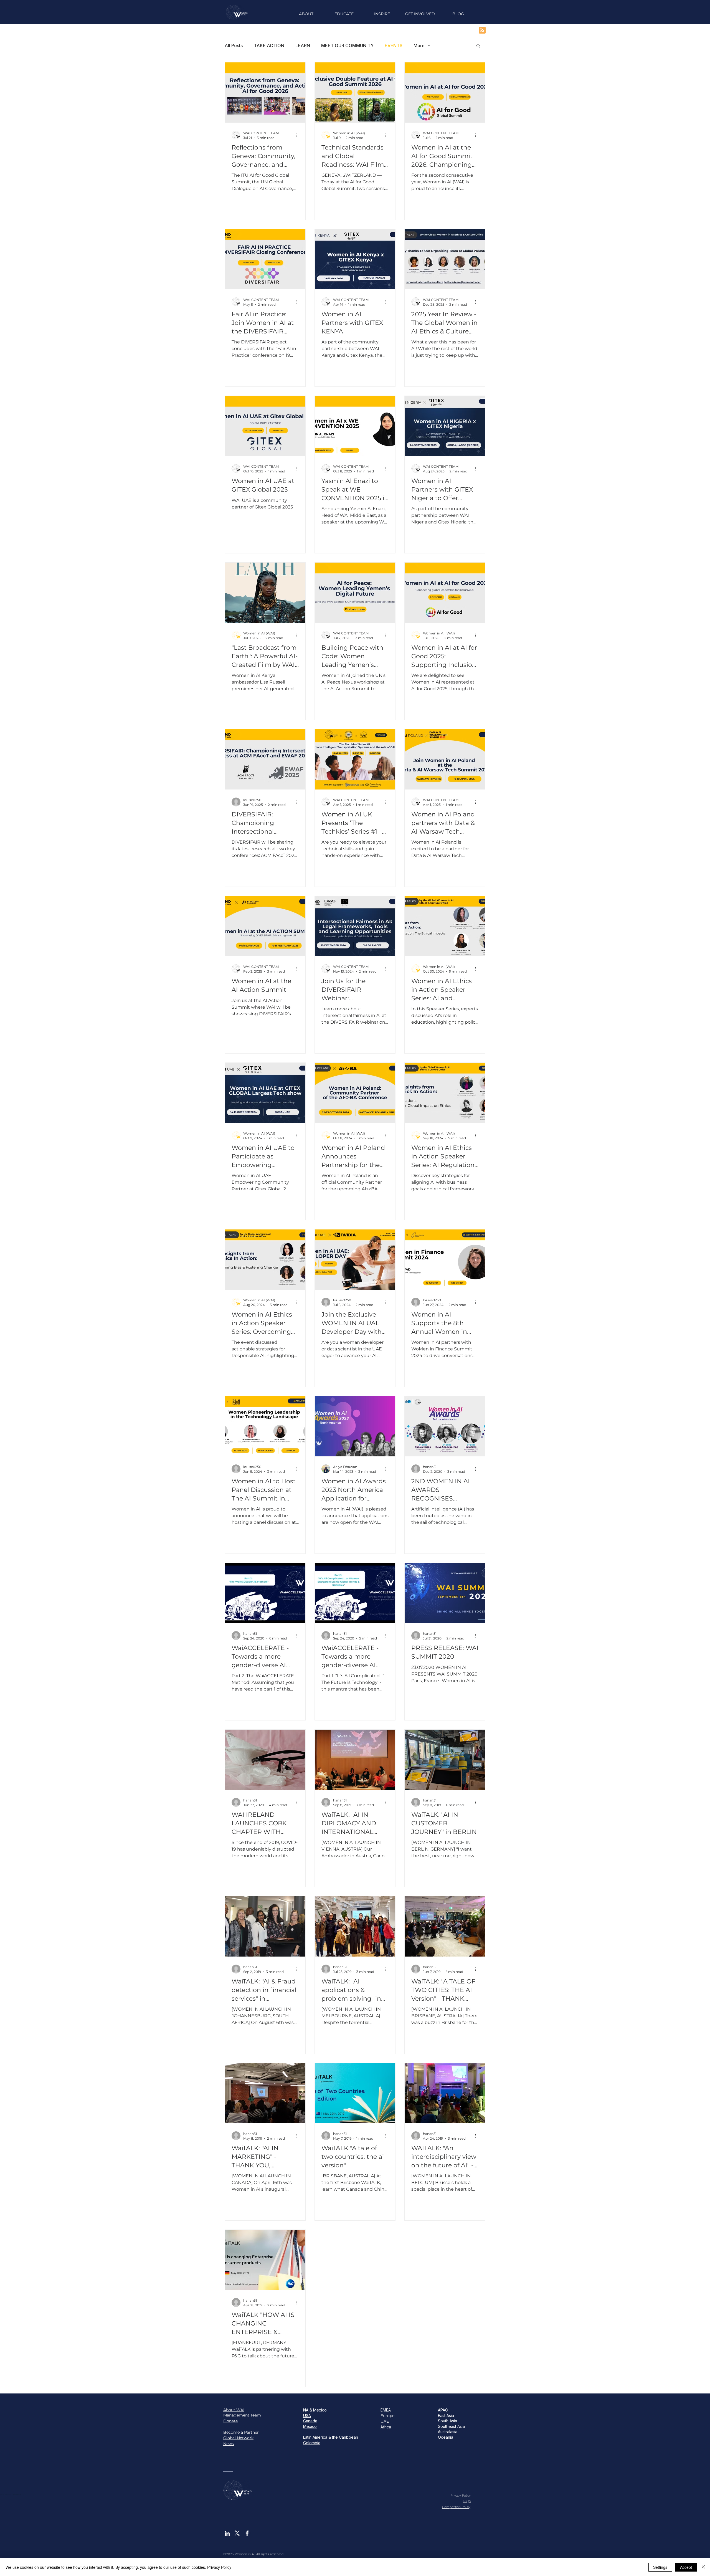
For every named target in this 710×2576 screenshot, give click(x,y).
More (419, 45)
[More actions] (298, 135)
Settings (660, 2567)
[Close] (703, 2567)
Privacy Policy (219, 2567)
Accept (686, 2567)
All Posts (234, 45)
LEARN (303, 45)
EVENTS (394, 45)
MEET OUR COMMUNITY (347, 45)
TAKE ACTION (269, 45)
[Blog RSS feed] (482, 31)
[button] (382, 14)
